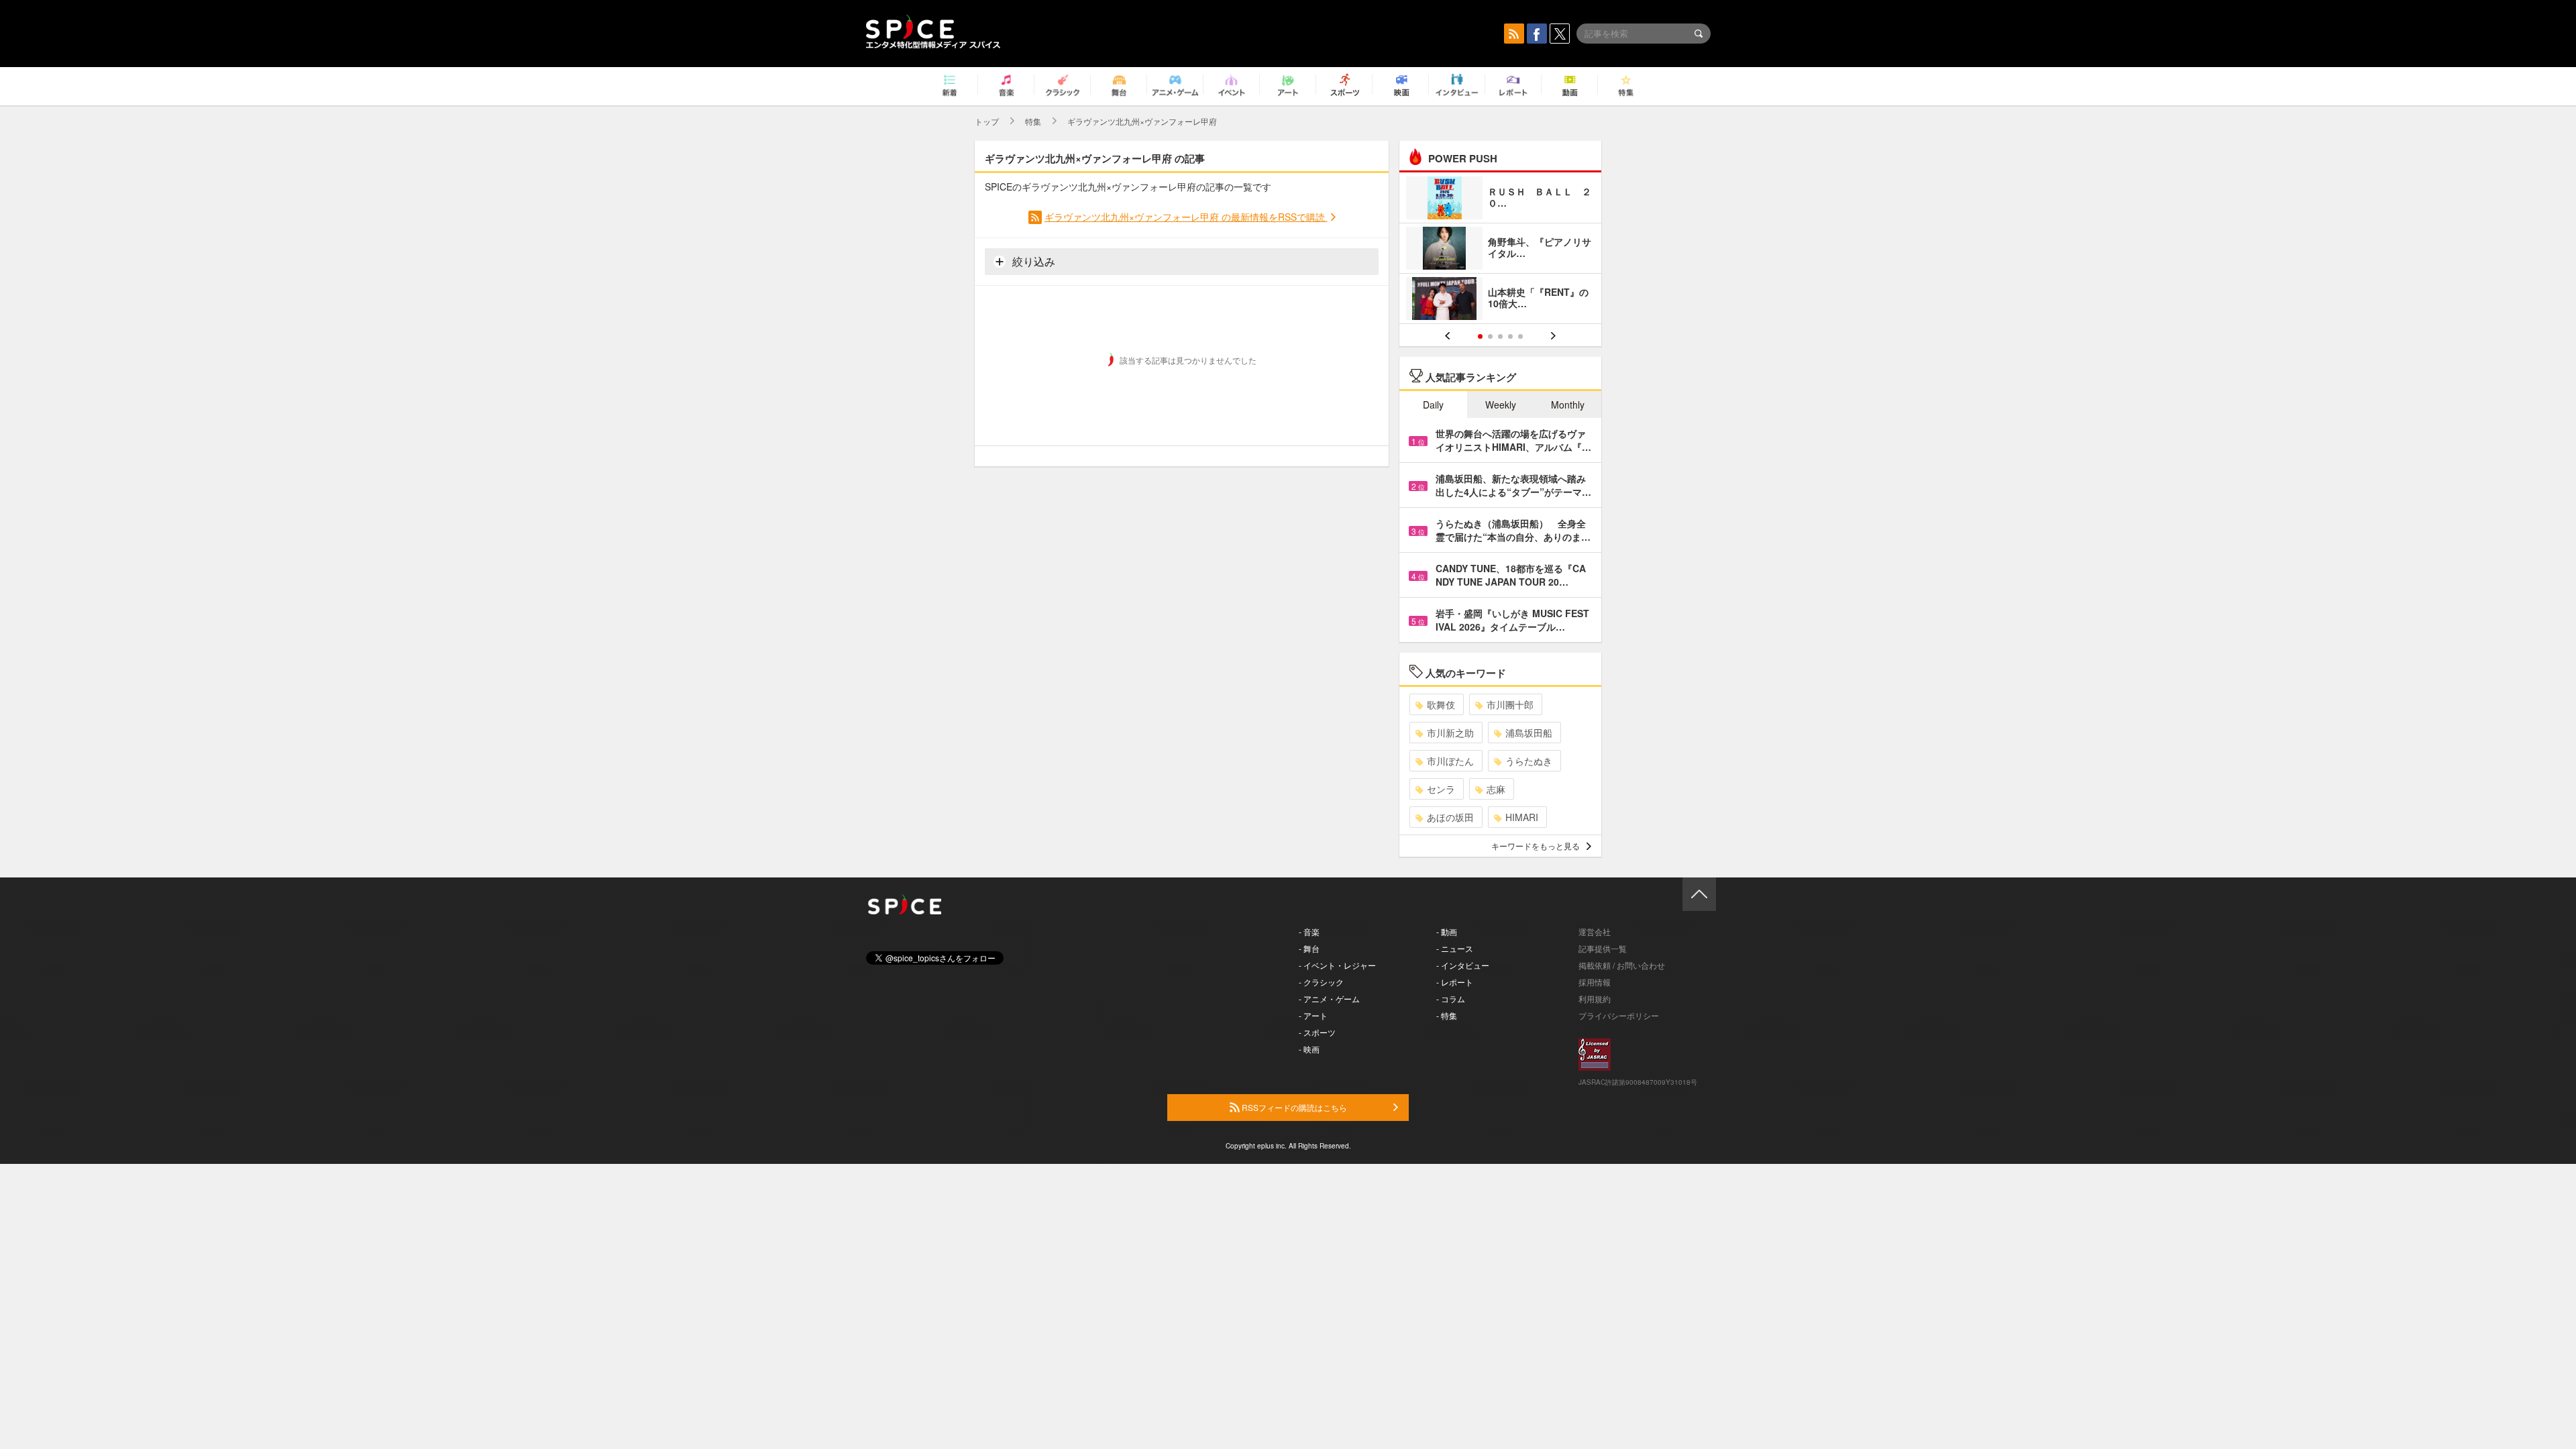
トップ (987, 121)
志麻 (1496, 789)
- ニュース (1455, 948)
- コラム (1451, 999)
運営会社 (1595, 931)
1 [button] (1480, 336)
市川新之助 (1450, 733)
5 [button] (1520, 336)
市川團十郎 (1510, 704)
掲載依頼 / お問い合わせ (1622, 965)
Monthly (1568, 405)
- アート (1313, 1015)
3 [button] (1500, 336)
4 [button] (1510, 336)
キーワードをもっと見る (1536, 846)
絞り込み (1032, 261)
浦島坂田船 (1529, 733)
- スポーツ (1317, 1032)
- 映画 (1309, 1049)
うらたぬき (1529, 761)
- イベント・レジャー (1337, 965)
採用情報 (1595, 982)
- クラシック (1321, 982)
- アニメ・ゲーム (1329, 999)
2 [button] (1490, 336)
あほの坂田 (1450, 817)
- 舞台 (1309, 948)
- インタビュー (1463, 965)
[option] (1500, 250)
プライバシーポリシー (1619, 1015)
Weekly (1501, 405)
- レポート (1455, 982)
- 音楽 (1309, 931)
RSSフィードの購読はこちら (1293, 1107)
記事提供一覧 (1603, 948)
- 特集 (1447, 1015)
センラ (1441, 789)
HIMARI (1522, 817)
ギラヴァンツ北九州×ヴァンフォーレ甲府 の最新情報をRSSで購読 (1186, 217)
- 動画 (1447, 931)
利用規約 (1595, 999)
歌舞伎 (1441, 704)
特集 (1033, 121)
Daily (1433, 405)
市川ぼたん (1450, 761)
